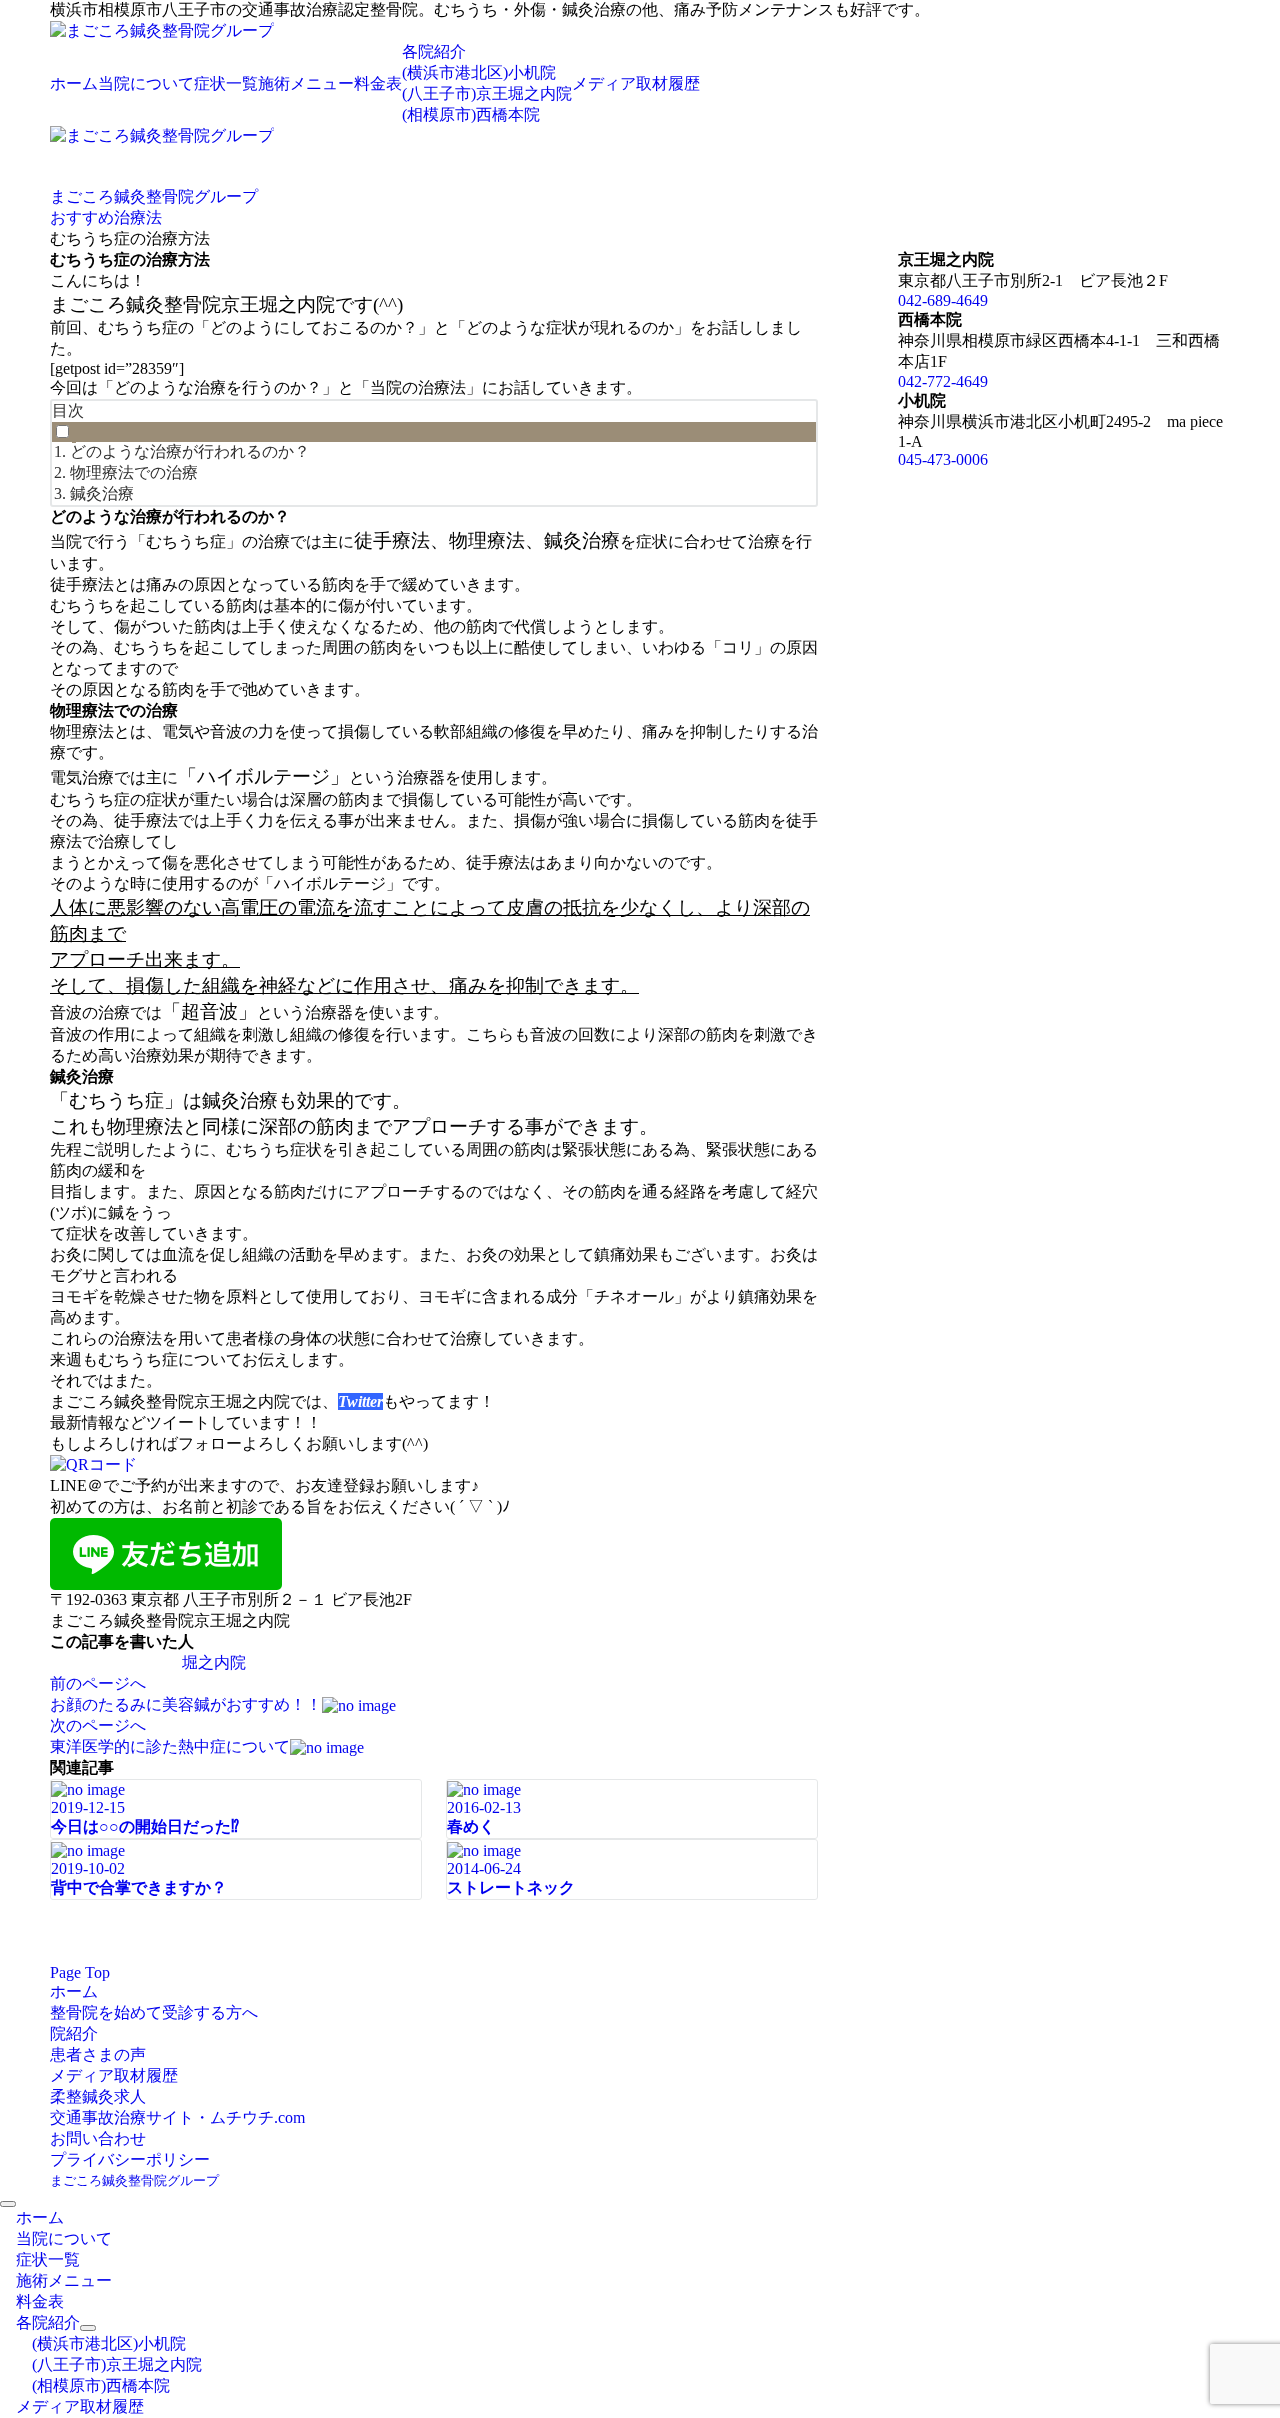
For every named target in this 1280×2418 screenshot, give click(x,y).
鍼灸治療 (102, 493)
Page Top (80, 1972)
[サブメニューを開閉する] (88, 2328)
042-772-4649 (943, 381)
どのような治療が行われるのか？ (190, 451)
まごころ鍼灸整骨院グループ (134, 2180)
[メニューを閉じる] (8, 2204)
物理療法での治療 (134, 472)
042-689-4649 (943, 300)
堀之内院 (214, 1662)
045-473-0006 (943, 459)
